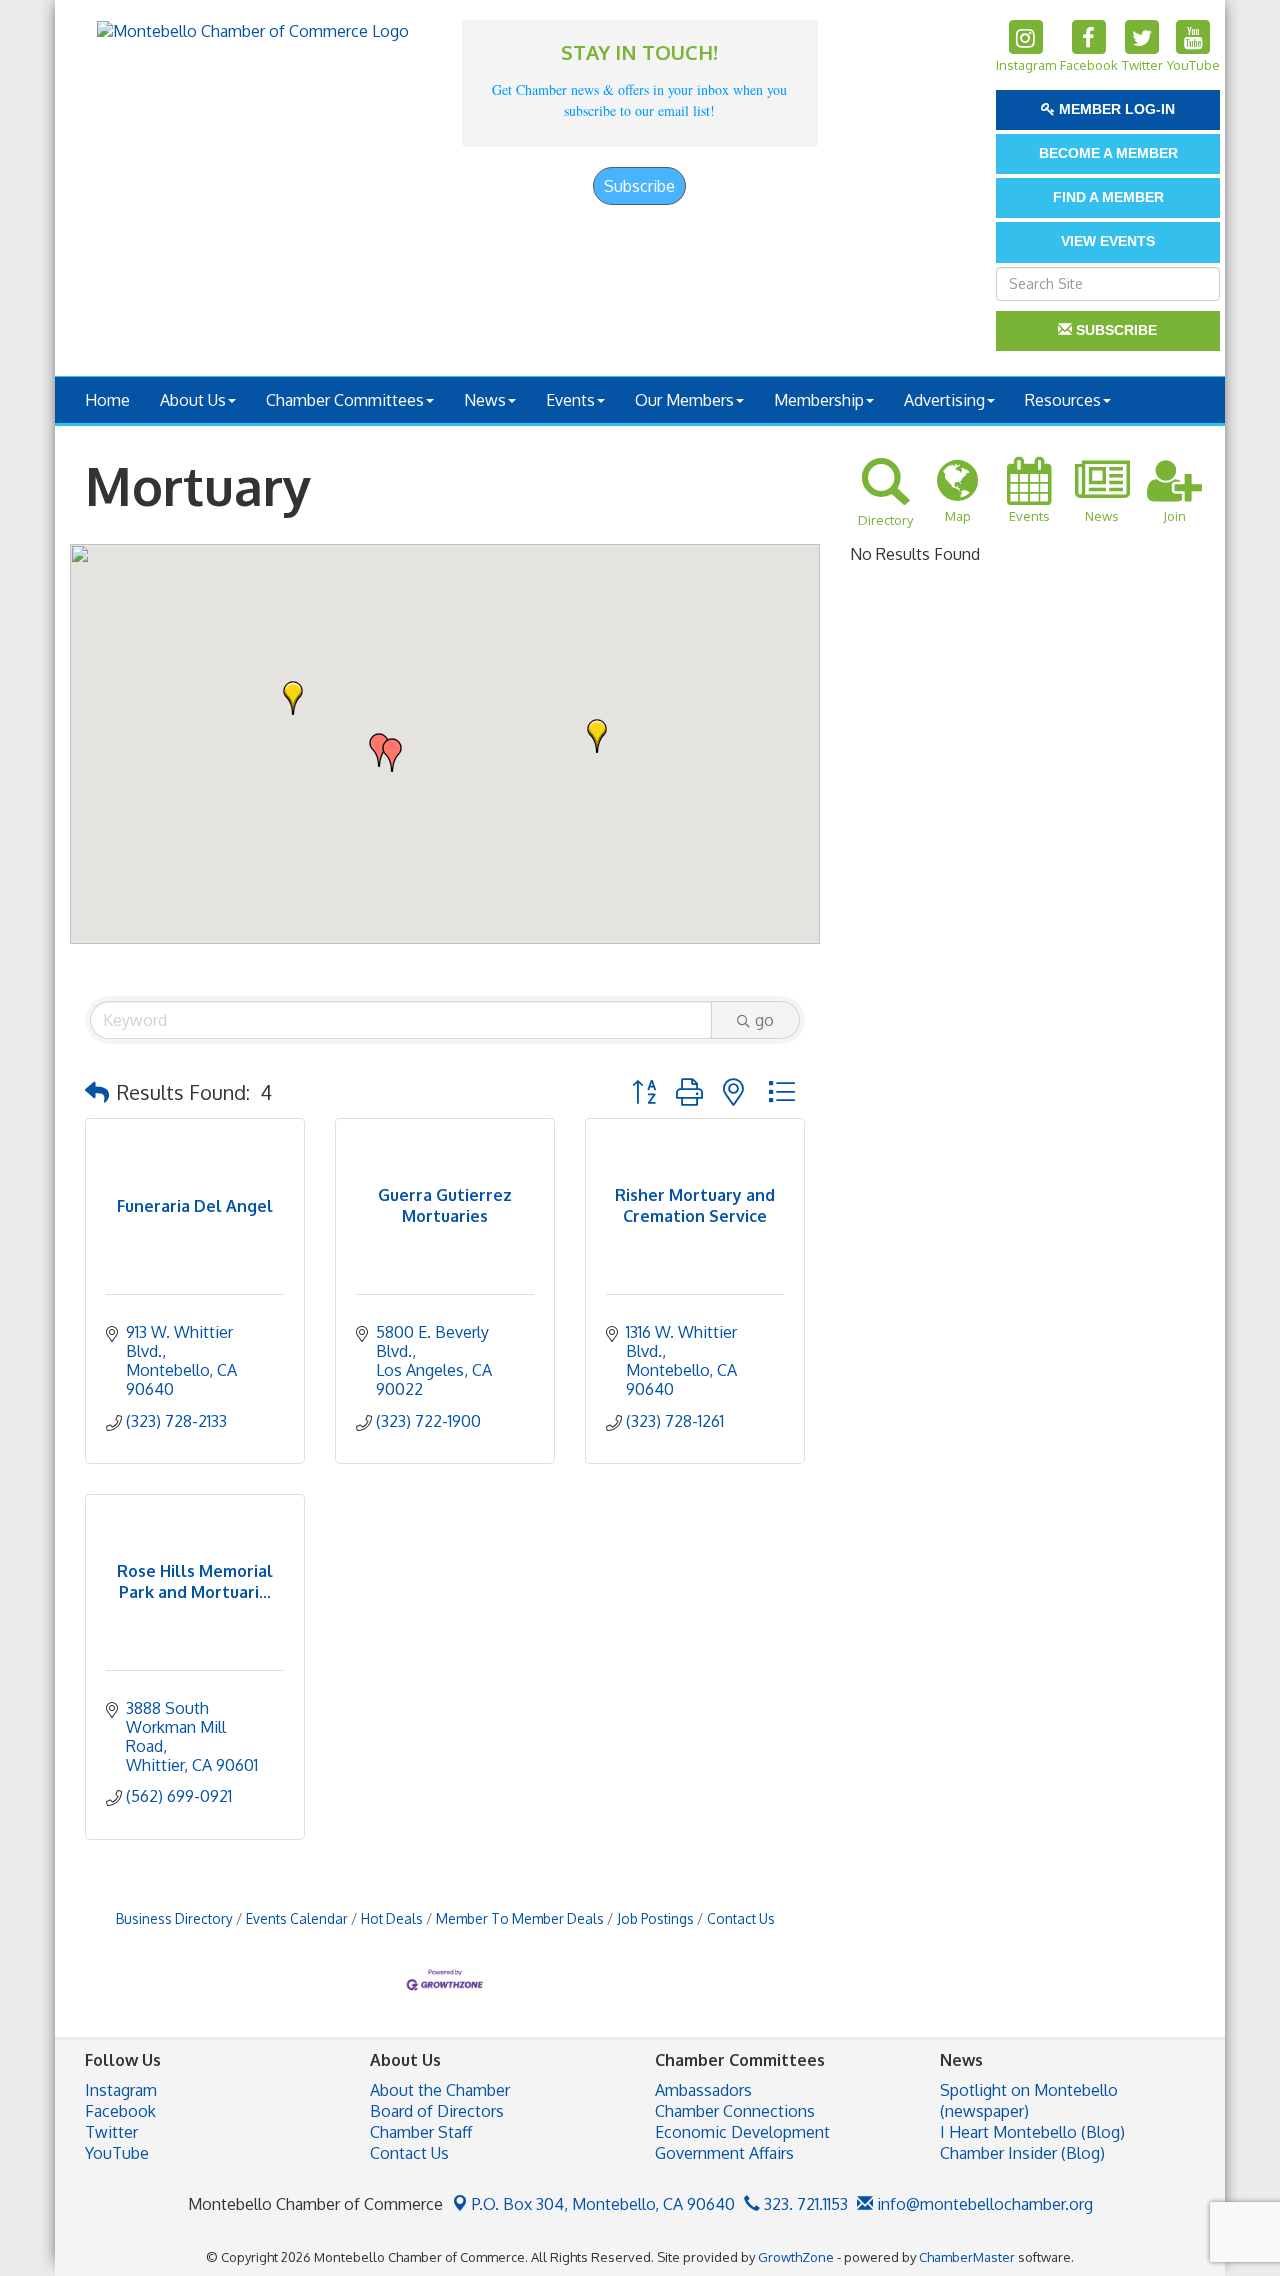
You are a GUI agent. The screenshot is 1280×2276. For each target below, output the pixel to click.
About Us (193, 400)
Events (570, 400)
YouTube (117, 2153)
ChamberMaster (967, 2257)
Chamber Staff (421, 2132)
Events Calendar (297, 1918)
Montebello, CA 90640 (603, 2204)
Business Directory (174, 1918)
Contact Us (741, 1918)
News (485, 400)
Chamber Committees (345, 400)
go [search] (764, 1020)
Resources (1063, 400)
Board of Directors (437, 2111)
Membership (819, 400)
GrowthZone (796, 2257)
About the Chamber (440, 2090)
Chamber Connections (735, 2111)
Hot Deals (392, 1918)
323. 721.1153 (804, 2204)
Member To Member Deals (520, 1918)
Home (107, 400)
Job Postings (655, 1918)
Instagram (121, 2090)
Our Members (684, 400)
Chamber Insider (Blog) (1022, 2153)
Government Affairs (724, 2153)
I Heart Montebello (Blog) (1032, 2132)
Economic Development (742, 2132)
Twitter (111, 2132)
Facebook (120, 2111)
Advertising (944, 400)
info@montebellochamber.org (983, 2204)
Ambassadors (703, 2090)
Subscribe (639, 186)
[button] (293, 698)
